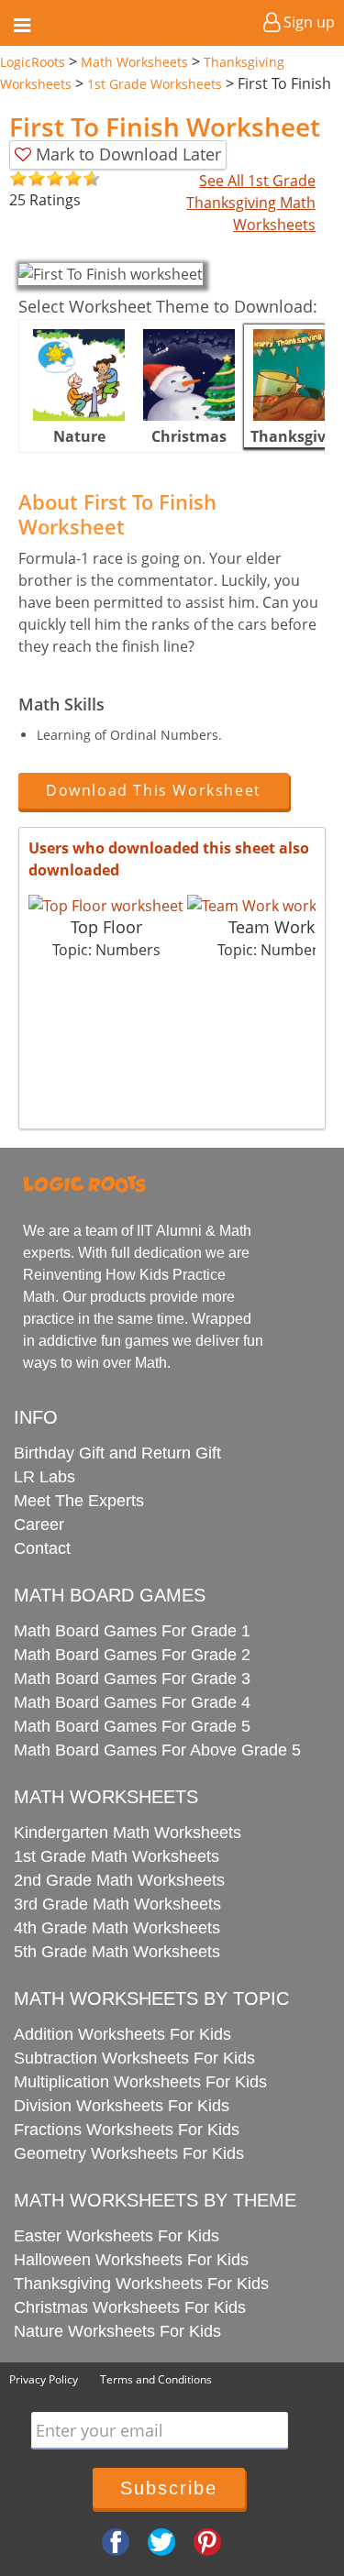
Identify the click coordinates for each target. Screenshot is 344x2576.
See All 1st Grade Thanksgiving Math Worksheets (251, 203)
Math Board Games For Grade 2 (132, 1655)
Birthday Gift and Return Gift (117, 1453)
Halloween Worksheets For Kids (131, 2260)
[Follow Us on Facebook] (116, 2541)
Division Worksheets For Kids (122, 2106)
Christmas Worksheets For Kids (130, 2307)
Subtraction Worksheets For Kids (134, 2058)
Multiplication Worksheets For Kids (140, 2082)
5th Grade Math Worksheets (117, 1952)
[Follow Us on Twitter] (161, 2541)
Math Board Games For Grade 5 (132, 1726)
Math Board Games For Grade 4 (132, 1702)
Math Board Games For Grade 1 (132, 1631)
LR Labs (44, 1477)
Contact (42, 1548)
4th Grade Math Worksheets (117, 1928)
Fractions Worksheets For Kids (127, 2130)
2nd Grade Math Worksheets (119, 1880)
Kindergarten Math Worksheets (128, 1833)
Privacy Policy (44, 2379)
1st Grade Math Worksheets (117, 1856)
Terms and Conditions (156, 2379)
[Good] (28, 179)
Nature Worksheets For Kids (117, 2331)
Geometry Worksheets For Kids (129, 2153)
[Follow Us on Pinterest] (207, 2541)
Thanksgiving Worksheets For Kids (141, 2284)
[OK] (18, 179)
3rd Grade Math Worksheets (117, 1904)
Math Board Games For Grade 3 (132, 1679)
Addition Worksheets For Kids (122, 2034)
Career (39, 1525)
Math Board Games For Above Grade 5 (157, 1750)
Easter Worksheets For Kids (117, 2236)
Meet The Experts (79, 1501)
